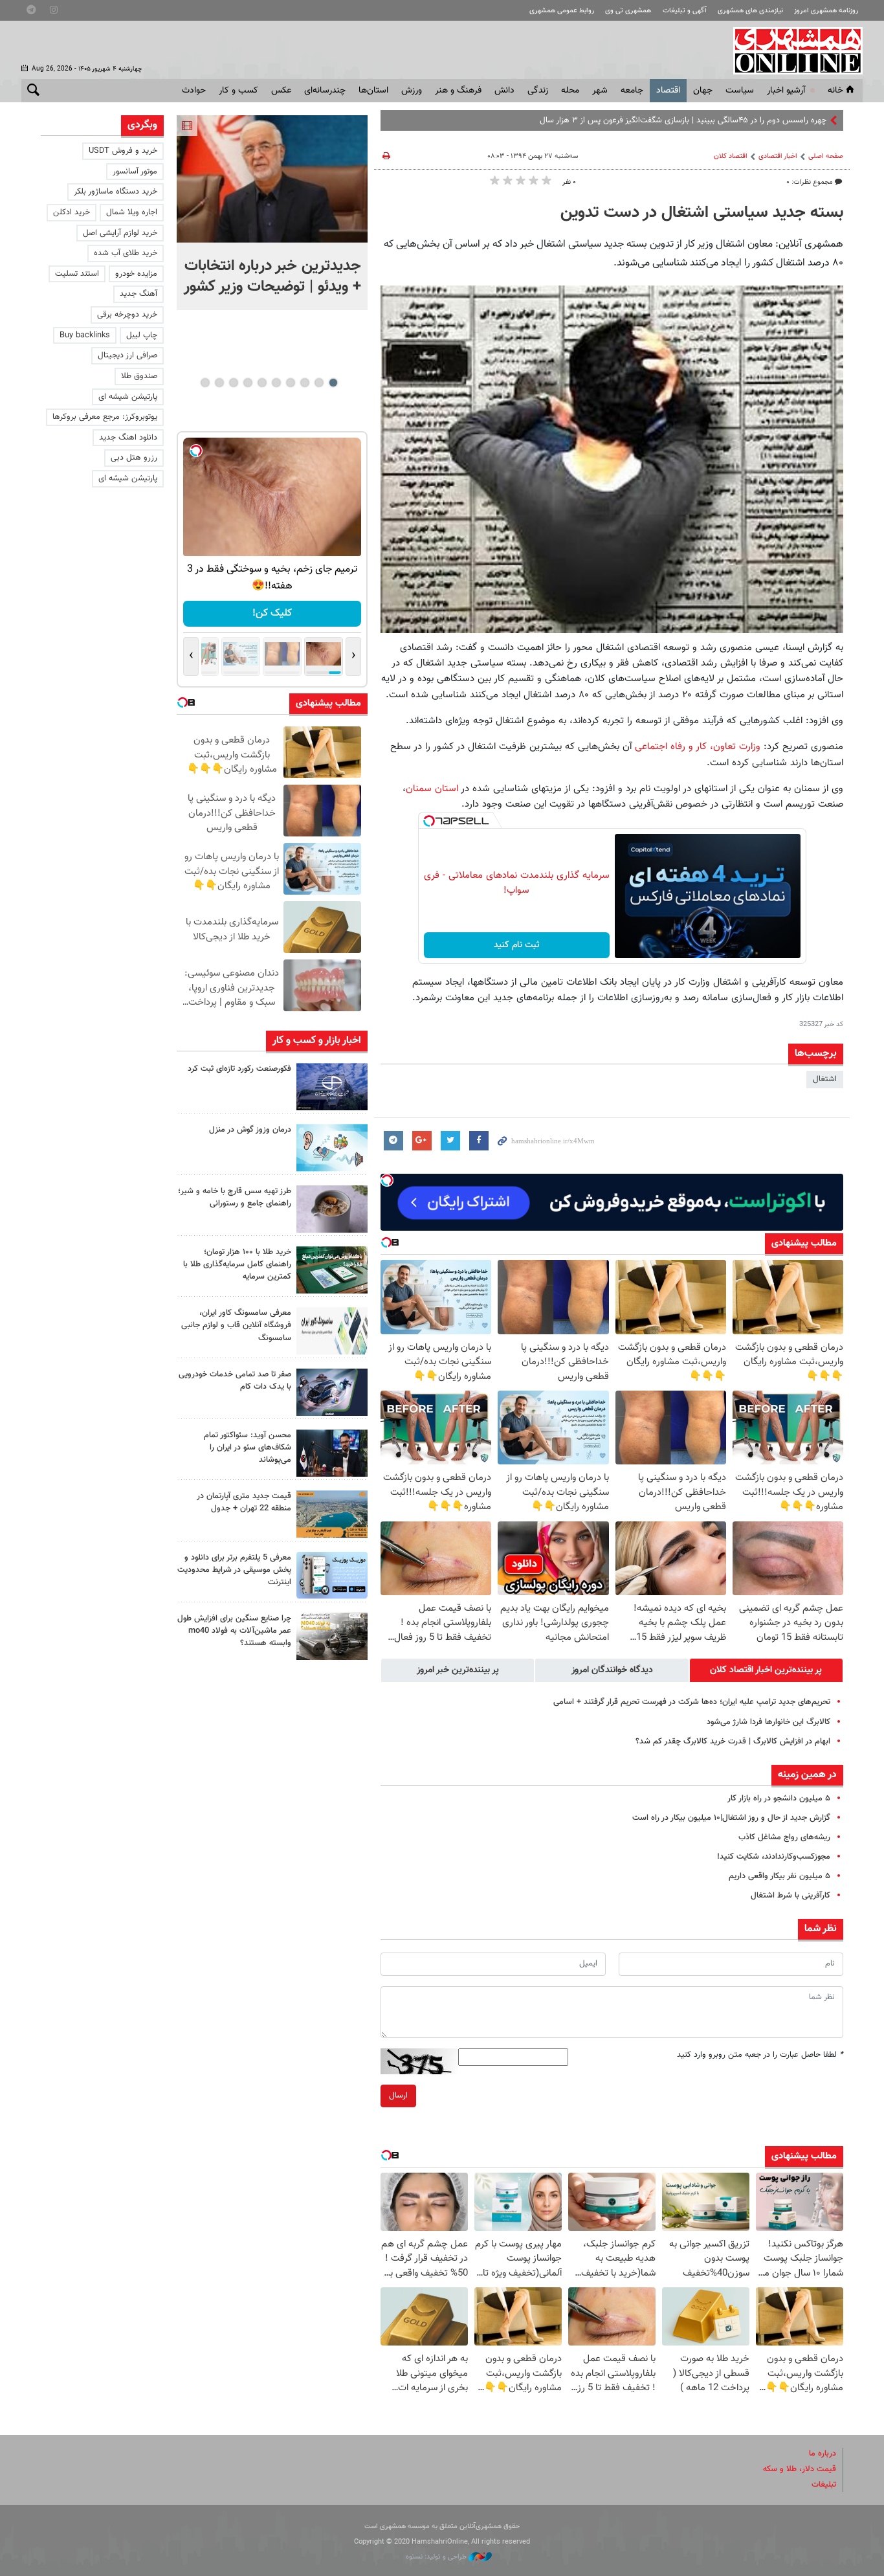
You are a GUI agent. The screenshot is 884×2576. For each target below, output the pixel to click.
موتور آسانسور (135, 172)
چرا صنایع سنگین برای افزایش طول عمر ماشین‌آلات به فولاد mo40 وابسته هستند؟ (234, 1631)
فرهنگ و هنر (458, 91)
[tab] (766, 1670)
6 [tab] (262, 383)
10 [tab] (205, 383)
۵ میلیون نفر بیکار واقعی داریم (779, 1876)
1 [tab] (333, 383)
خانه (835, 91)
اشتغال (825, 1079)
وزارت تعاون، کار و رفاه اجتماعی (698, 746)
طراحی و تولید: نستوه (437, 2557)
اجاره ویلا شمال (132, 212)
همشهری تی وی (628, 11)
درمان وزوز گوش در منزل (250, 1130)
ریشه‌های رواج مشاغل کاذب (784, 1837)
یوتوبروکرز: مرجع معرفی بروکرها (105, 417)
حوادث (194, 91)
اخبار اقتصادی (778, 156)
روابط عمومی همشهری (562, 11)
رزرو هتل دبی (134, 458)
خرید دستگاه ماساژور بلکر (116, 192)
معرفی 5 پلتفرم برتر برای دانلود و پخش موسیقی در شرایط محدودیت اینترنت (234, 1570)
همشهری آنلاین (791, 50)
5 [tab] (276, 383)
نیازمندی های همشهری (750, 11)
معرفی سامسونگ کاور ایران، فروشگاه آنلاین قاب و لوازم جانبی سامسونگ (236, 1325)
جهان (703, 91)
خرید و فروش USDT (123, 151)
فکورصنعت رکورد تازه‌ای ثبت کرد (239, 1069)
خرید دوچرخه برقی (127, 315)
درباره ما (823, 2454)
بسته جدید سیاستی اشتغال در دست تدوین (702, 213)
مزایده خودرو (136, 274)
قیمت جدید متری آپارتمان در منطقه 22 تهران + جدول (244, 1502)
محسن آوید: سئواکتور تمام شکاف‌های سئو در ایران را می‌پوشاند (248, 1448)
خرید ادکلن (72, 212)
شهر (600, 91)
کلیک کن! (272, 613)
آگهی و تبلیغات (685, 11)
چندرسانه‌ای (325, 91)
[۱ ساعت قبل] (332, 1087)
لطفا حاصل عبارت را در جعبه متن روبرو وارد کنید (760, 2055)
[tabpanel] (272, 213)
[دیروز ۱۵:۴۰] (332, 1209)
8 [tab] (233, 383)
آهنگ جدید (138, 294)
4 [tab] (290, 383)
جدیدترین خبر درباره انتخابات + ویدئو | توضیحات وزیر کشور (272, 276)
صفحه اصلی (826, 156)
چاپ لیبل (142, 335)
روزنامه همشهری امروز (826, 11)
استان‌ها (373, 91)
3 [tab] (304, 383)
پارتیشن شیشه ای (128, 397)
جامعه (632, 91)
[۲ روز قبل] (332, 1453)
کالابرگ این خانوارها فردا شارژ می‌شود (768, 1722)
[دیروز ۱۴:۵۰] (332, 1270)
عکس (281, 91)
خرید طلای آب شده (126, 253)
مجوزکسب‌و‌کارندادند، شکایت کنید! (774, 1857)
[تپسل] (429, 821)
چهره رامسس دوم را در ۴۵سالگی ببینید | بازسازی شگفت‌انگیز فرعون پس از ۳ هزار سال (683, 120)
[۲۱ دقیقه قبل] (272, 179)
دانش (504, 91)
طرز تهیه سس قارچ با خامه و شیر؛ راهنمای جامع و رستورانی (235, 1197)
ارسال (398, 2096)
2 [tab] (319, 383)
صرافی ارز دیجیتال (127, 355)
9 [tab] (219, 383)
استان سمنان (432, 789)
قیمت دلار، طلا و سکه (800, 2469)
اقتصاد (668, 91)
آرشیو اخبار (786, 91)
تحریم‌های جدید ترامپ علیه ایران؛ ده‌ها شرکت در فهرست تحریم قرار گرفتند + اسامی (692, 1702)
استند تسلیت (77, 274)
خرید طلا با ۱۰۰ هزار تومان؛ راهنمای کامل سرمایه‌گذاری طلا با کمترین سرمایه (237, 1264)
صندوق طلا (139, 376)
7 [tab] (248, 383)
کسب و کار (238, 91)
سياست (740, 91)
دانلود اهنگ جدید (128, 438)
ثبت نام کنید (517, 945)
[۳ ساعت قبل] (332, 1148)
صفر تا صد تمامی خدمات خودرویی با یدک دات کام (235, 1381)
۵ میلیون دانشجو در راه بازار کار (779, 1798)
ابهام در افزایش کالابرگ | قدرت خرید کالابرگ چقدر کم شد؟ (733, 1742)
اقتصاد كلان (731, 156)
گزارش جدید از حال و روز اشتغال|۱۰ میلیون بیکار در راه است (731, 1818)
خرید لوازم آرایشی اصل (120, 233)
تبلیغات (824, 2485)
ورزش (412, 91)
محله (570, 91)
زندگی (538, 91)
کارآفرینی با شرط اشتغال (790, 1896)
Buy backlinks (85, 335)
